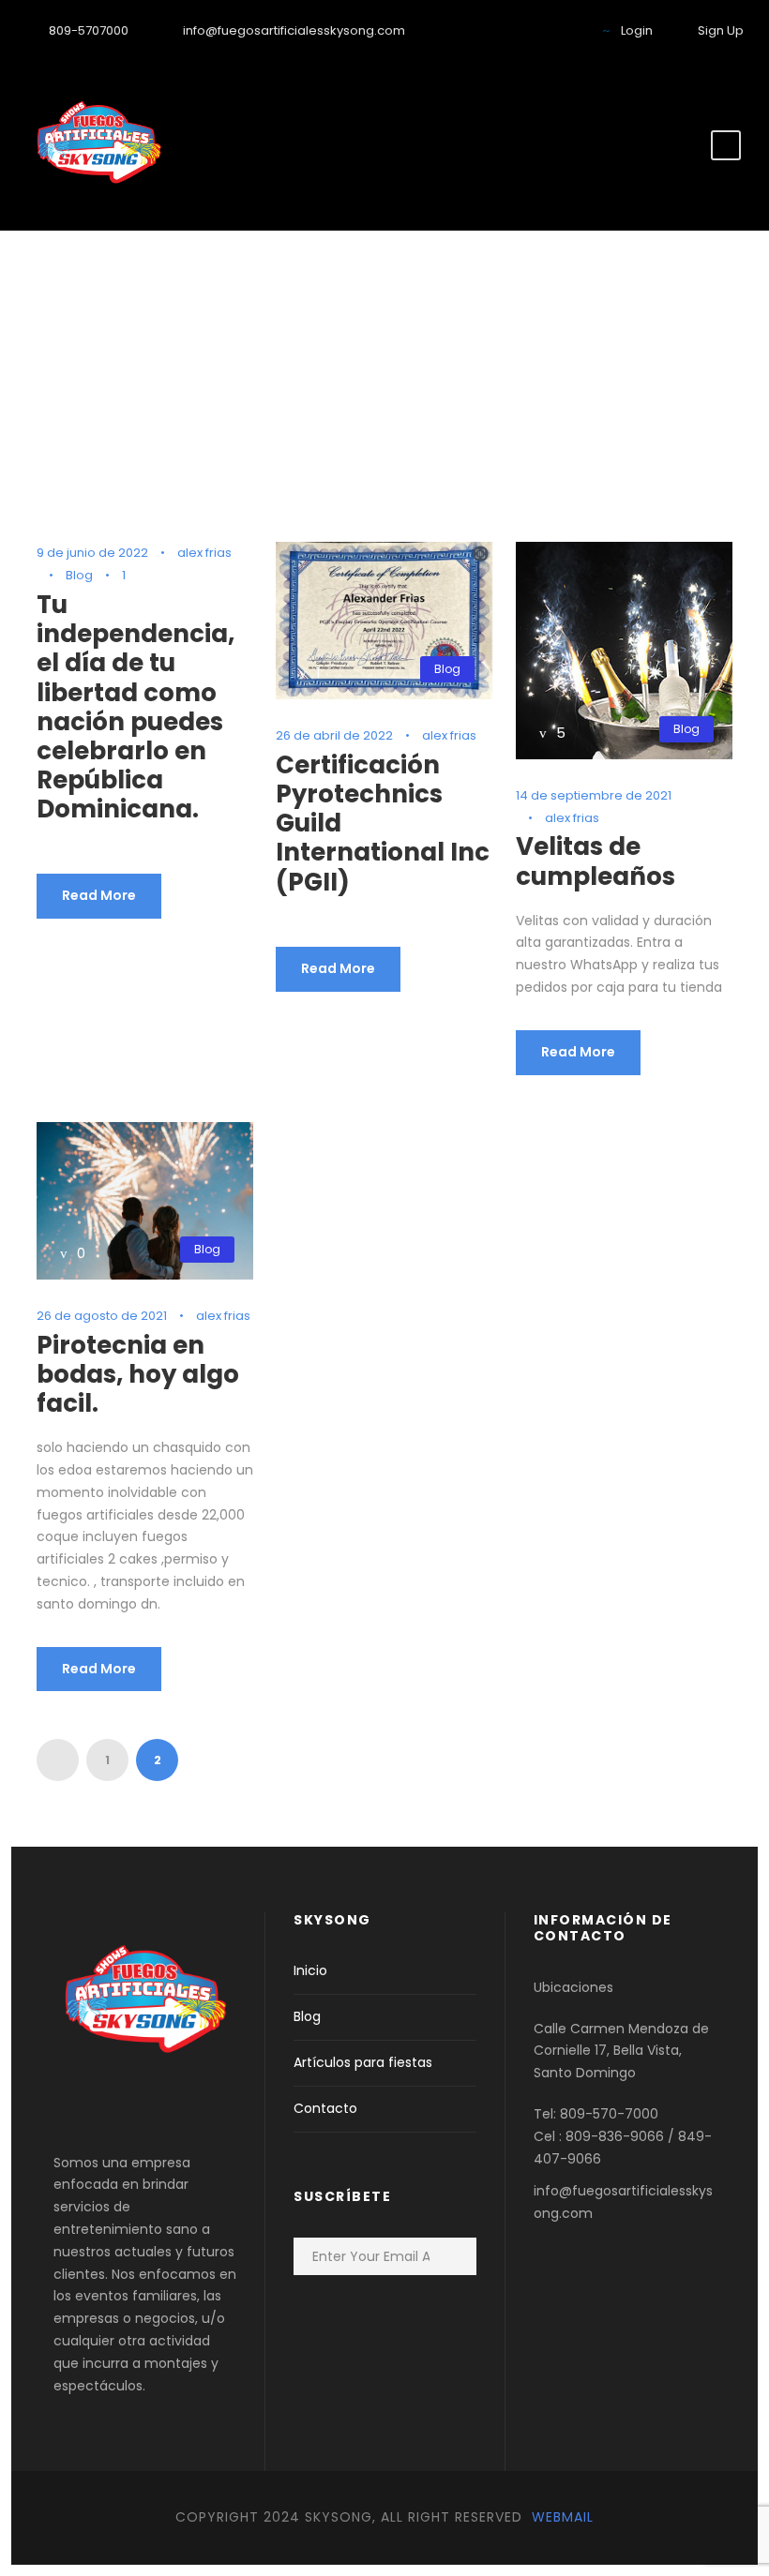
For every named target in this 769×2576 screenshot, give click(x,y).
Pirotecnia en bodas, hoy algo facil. (138, 1374)
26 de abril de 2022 (334, 735)
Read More (99, 895)
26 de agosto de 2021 (102, 1316)
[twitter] (510, 30)
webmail (560, 2517)
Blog (79, 575)
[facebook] (481, 30)
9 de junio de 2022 (92, 553)
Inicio (310, 1970)
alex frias (204, 553)
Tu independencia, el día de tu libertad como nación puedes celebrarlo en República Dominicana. (136, 707)
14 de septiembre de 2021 (594, 795)
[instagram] (568, 30)
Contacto (325, 2108)
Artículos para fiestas (363, 2062)
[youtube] (539, 30)
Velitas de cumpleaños (596, 861)
